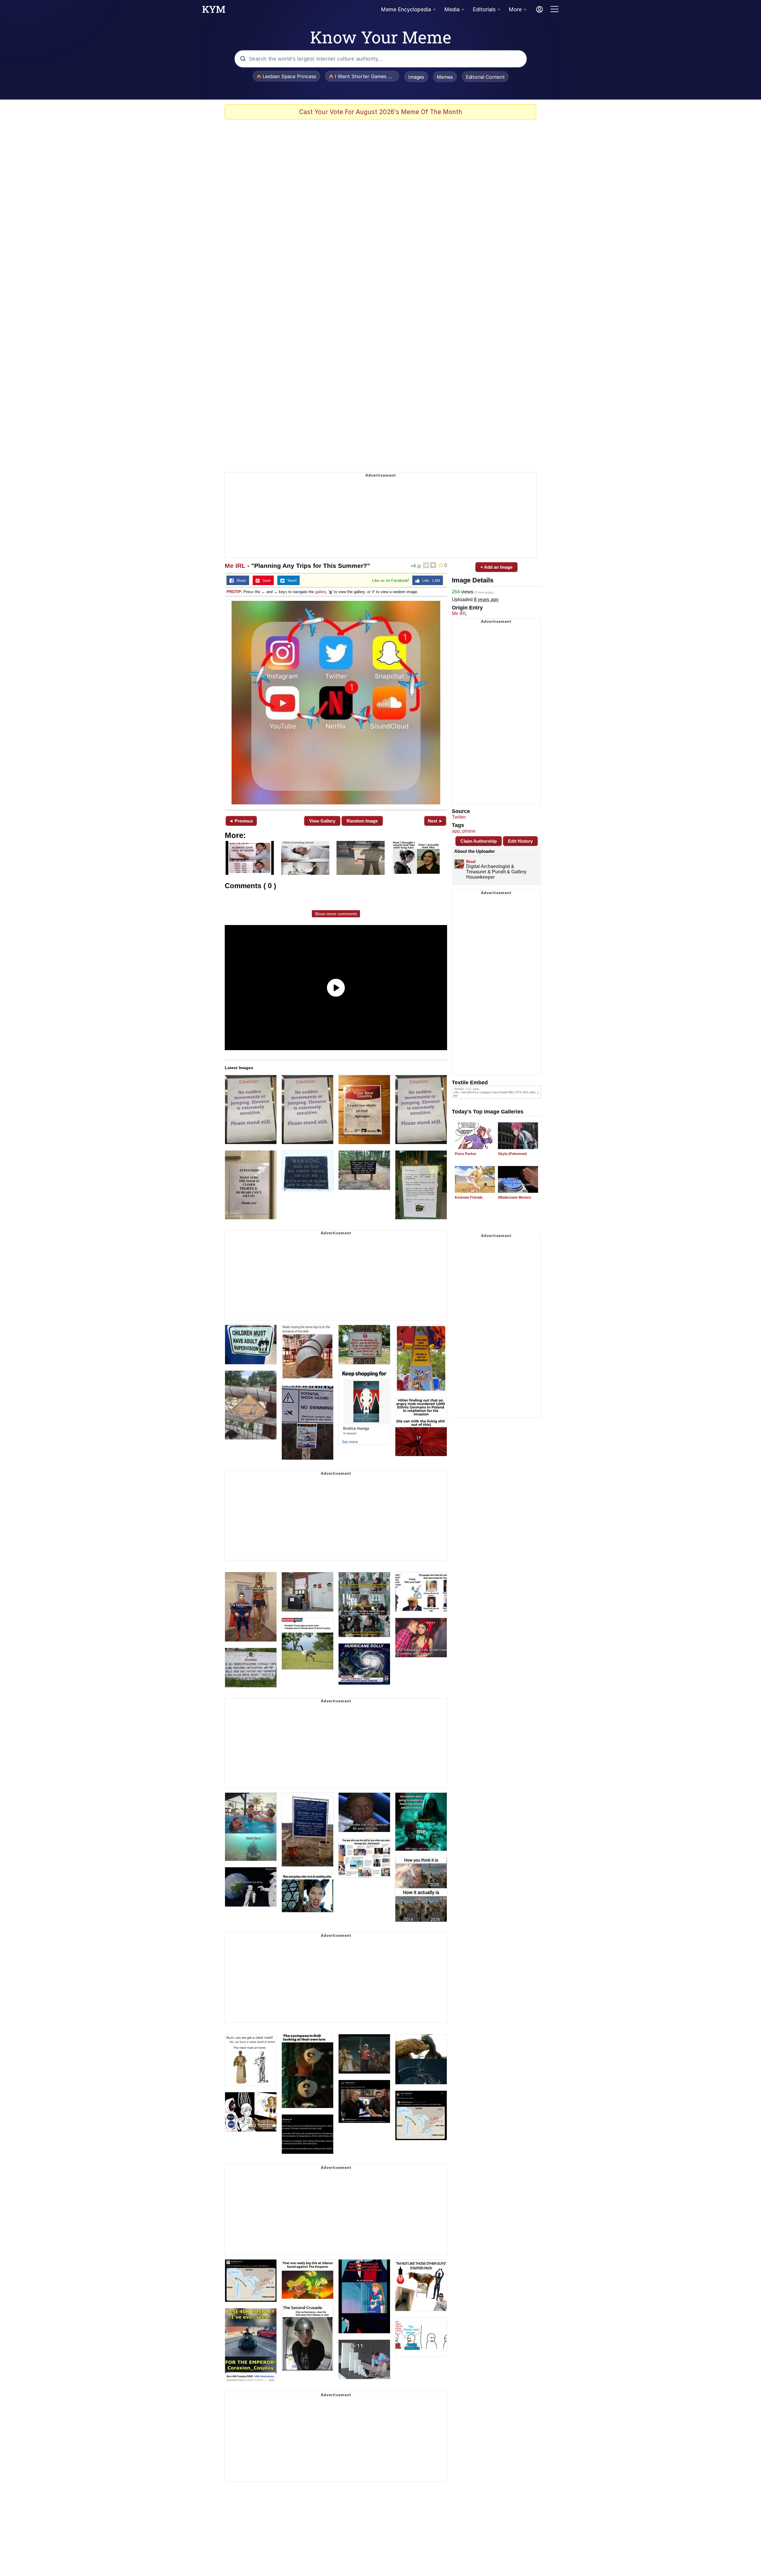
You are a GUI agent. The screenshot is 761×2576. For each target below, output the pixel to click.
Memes (445, 77)
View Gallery (322, 821)
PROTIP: (234, 592)
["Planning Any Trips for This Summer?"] (336, 703)
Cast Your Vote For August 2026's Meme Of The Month (381, 112)
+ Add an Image (496, 567)
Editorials (484, 9)
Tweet (291, 581)
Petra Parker (466, 1154)
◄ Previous (241, 821)
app (456, 831)
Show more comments (336, 914)
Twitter (459, 817)
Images (416, 77)
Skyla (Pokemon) (512, 1154)
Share (240, 581)
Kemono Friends (469, 1198)
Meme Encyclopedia (406, 9)
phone (469, 831)
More (515, 9)
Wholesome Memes (515, 1198)
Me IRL (235, 566)
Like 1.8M (430, 581)
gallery (321, 592)
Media (452, 9)
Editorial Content (485, 77)
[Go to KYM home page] (214, 11)
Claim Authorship (479, 841)
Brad (471, 861)
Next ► (435, 821)
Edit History (520, 841)
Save (265, 581)
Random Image (362, 821)
